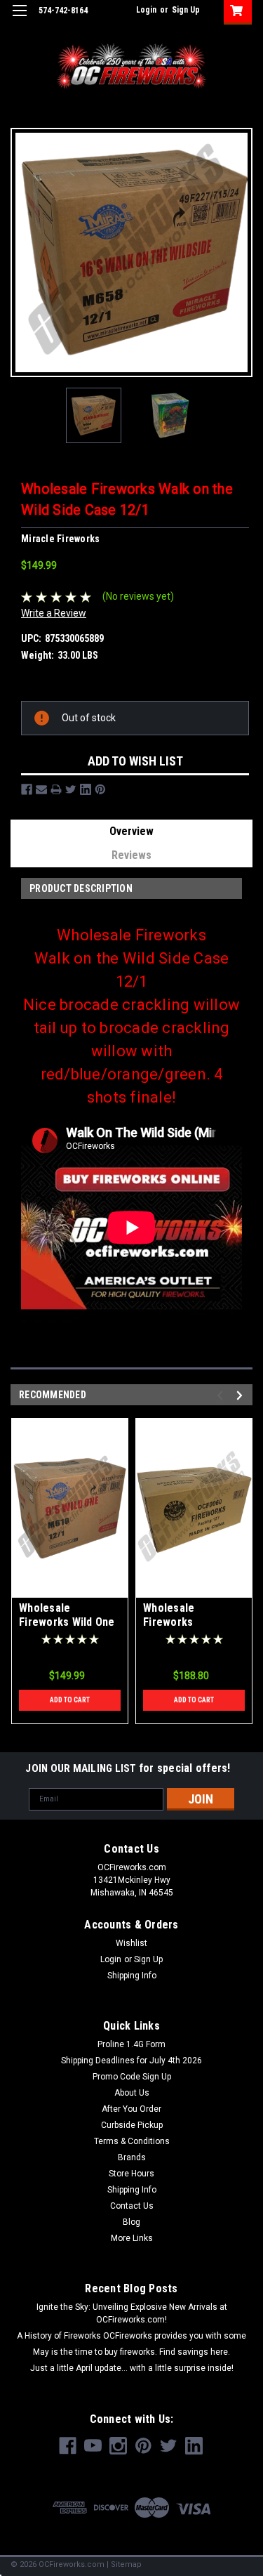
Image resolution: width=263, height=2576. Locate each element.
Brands (132, 2157)
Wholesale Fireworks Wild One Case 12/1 (67, 1622)
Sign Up (186, 10)
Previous (26, 252)
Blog (131, 2222)
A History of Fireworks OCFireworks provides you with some (131, 2336)
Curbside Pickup (132, 2125)
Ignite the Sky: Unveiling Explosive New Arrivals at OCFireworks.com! (132, 2313)
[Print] (56, 789)
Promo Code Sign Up (132, 2077)
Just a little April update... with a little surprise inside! (132, 2368)
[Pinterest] (100, 789)
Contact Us (132, 2206)
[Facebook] (27, 789)
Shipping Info (132, 1976)
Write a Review (54, 613)
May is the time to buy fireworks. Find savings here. (131, 2352)
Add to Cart (70, 1700)
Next (237, 252)
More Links (132, 2238)
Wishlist (131, 1943)
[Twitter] (71, 789)
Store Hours (131, 2174)
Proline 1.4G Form (131, 2044)
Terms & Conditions (132, 2141)
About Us (132, 2093)
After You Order (131, 2109)
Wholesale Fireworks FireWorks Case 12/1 (183, 1629)
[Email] (41, 789)
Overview (131, 831)
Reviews (131, 855)
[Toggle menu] (19, 19)
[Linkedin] (86, 789)
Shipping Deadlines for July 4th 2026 (131, 2061)
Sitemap (126, 2564)
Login (146, 10)
